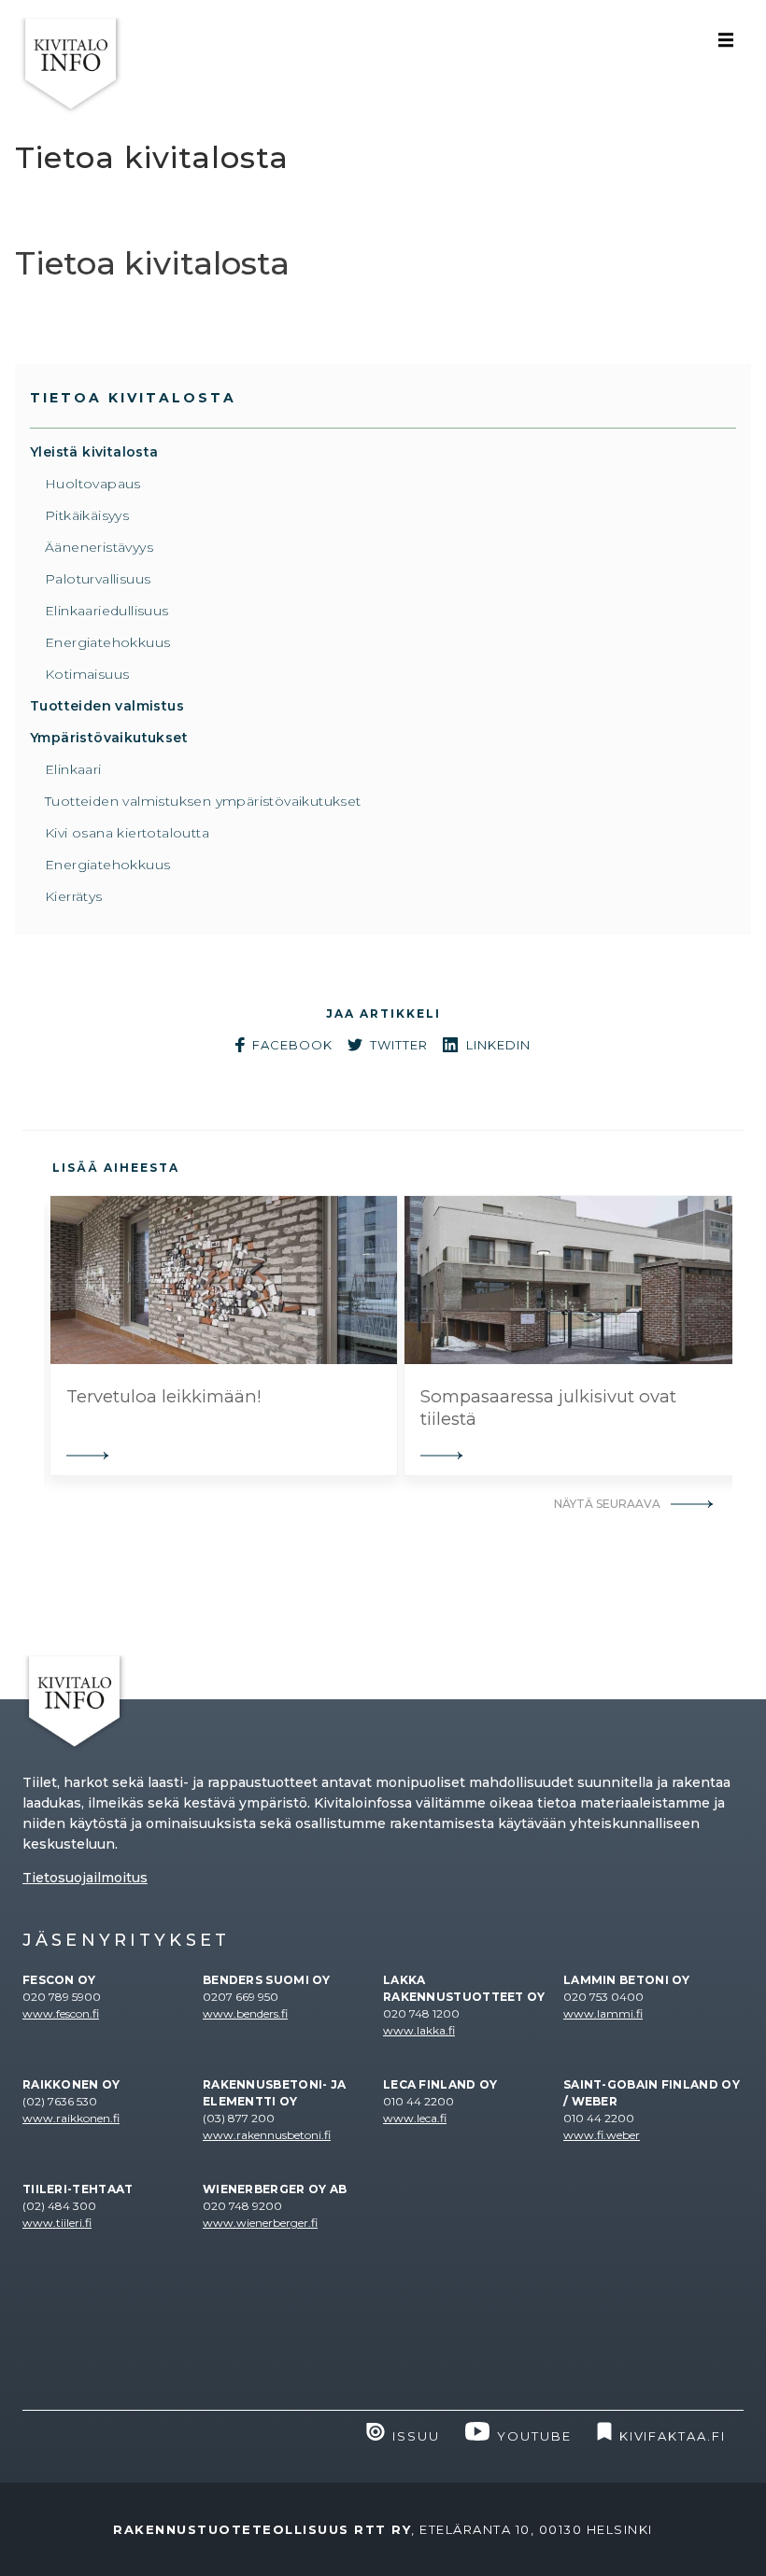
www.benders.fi (245, 2013)
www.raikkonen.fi (71, 2118)
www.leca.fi (415, 2118)
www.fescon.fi (61, 2013)
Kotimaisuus (87, 674)
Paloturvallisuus (98, 579)
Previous (30, 1336)
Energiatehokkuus (107, 642)
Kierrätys (74, 896)
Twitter (399, 1045)
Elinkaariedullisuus (107, 611)
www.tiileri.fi (57, 2223)
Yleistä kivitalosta (94, 452)
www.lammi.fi (603, 2013)
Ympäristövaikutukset (109, 738)
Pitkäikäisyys (87, 515)
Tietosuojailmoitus (85, 1878)
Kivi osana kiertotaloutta (127, 833)
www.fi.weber (602, 2135)
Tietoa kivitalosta (133, 398)
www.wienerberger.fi (260, 2223)
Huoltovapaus (93, 484)
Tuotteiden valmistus (107, 706)
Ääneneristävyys (99, 547)
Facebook (292, 1045)
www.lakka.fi (419, 2030)
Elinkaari (73, 769)
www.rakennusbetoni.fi (267, 2135)
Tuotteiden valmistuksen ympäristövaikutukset (203, 801)
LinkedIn (498, 1045)
